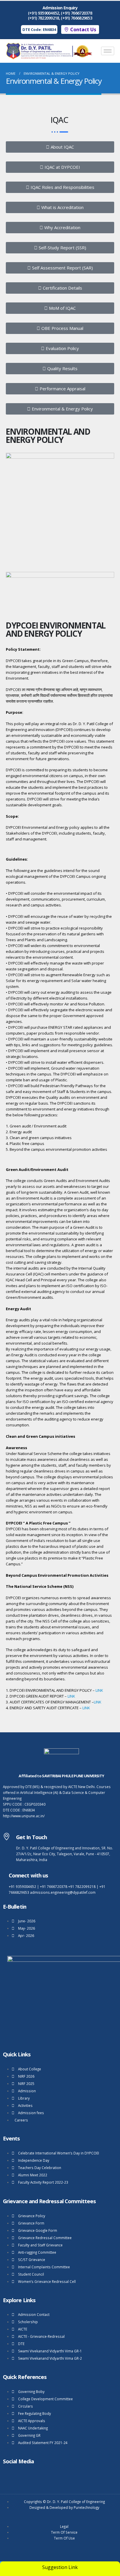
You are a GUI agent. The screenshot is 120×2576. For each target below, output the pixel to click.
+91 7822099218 (82, 1886)
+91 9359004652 (22, 1886)
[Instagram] (15, 2475)
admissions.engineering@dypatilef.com (63, 1892)
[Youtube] (6, 2475)
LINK (99, 1690)
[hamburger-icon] (108, 51)
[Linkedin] (25, 2475)
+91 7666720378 (54, 1886)
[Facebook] (34, 2475)
